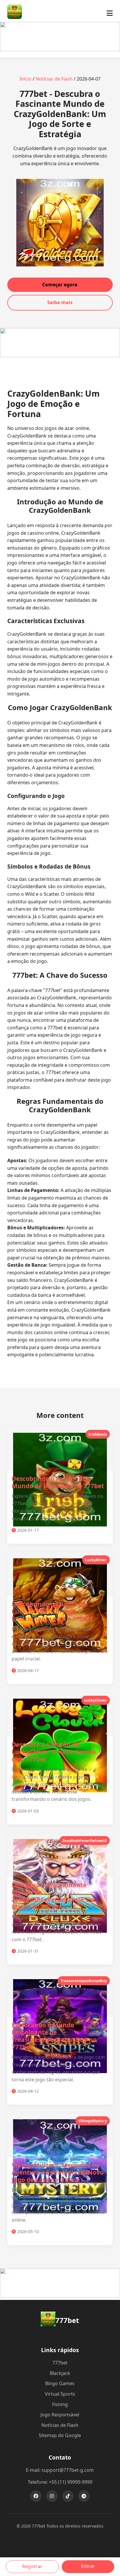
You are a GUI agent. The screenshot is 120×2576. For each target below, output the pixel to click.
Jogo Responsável (60, 2415)
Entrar (88, 2566)
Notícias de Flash (54, 79)
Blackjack (60, 2373)
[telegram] (84, 2496)
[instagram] (52, 2496)
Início (25, 79)
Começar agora (60, 285)
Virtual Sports (60, 2394)
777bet (60, 2363)
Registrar (32, 2566)
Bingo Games (60, 2383)
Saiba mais (60, 302)
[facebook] (36, 2496)
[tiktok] (68, 2496)
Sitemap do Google (60, 2435)
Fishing (60, 2404)
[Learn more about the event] (60, 49)
